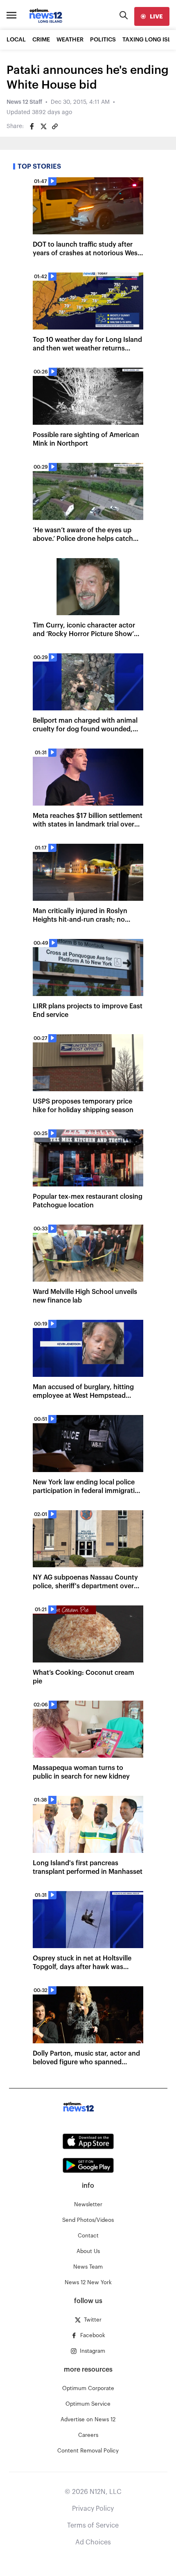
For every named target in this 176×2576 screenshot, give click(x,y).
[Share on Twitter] (43, 126)
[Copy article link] (55, 126)
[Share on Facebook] (32, 126)
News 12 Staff (24, 102)
